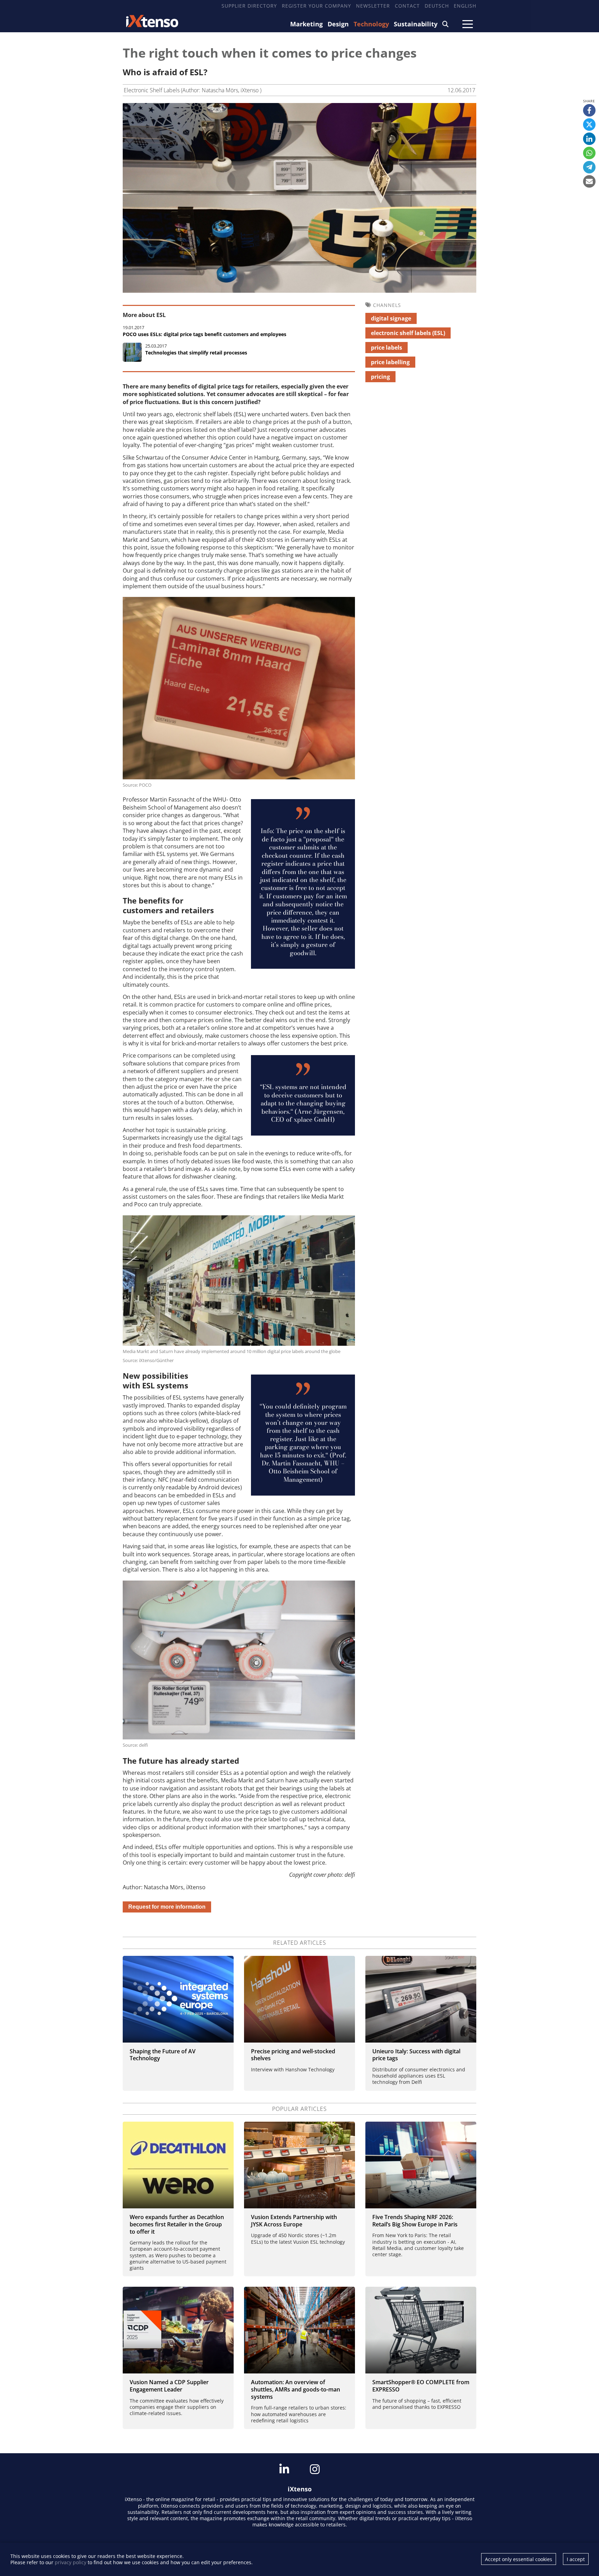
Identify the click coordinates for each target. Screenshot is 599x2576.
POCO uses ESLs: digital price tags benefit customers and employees (205, 334)
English (465, 6)
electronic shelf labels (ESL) (408, 333)
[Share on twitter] (589, 125)
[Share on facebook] (589, 110)
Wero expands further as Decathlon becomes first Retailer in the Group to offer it (177, 2224)
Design (338, 24)
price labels (387, 348)
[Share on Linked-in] (589, 139)
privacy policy (71, 2562)
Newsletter (373, 6)
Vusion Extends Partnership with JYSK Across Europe (294, 2221)
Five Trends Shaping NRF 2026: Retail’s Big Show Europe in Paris (415, 2221)
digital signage (391, 318)
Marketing (306, 24)
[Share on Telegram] (589, 167)
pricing (380, 377)
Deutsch (437, 6)
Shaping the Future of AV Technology (163, 2055)
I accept (576, 2559)
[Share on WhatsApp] (589, 153)
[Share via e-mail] (589, 181)
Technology (371, 24)
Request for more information (167, 1907)
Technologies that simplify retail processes (196, 353)
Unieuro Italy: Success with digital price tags (416, 2055)
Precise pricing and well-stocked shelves (293, 2055)
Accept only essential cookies (519, 2559)
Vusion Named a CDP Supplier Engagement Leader (169, 2386)
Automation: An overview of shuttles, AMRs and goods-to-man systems (296, 2389)
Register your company (316, 6)
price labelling (390, 362)
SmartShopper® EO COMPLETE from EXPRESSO (421, 2386)
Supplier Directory (249, 6)
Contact (407, 6)
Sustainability (416, 24)
